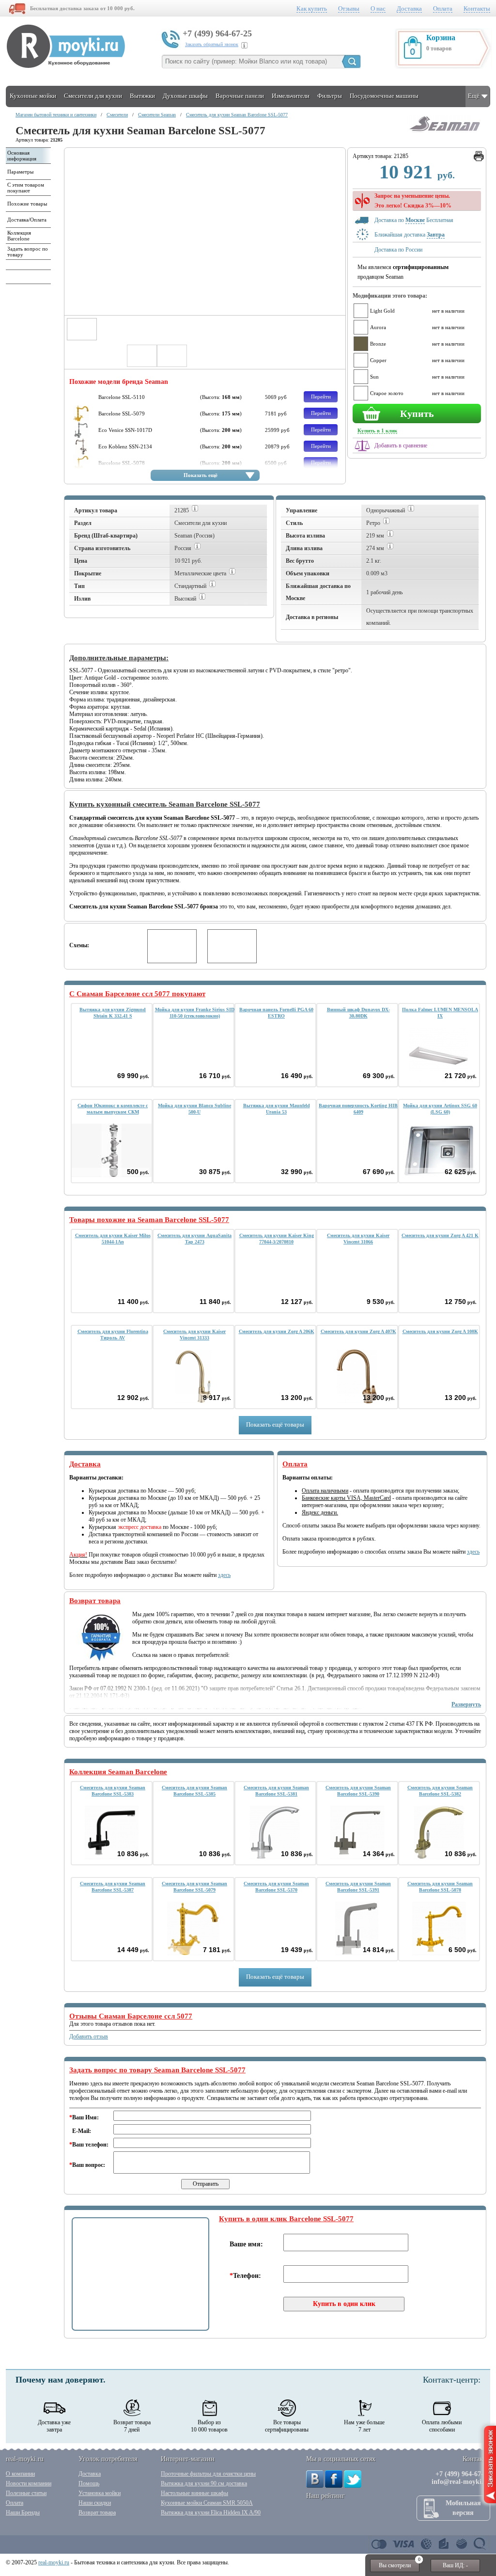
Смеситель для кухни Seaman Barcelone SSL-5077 (237, 115)
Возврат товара (97, 2512)
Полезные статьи (26, 2493)
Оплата (443, 8)
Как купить (312, 8)
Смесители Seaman (157, 115)
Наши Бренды (23, 2512)
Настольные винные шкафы (194, 2493)
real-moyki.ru (54, 2562)
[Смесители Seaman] (444, 133)
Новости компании (29, 2483)
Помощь (89, 2483)
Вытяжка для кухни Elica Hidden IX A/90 (211, 2512)
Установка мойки (100, 2493)
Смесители (117, 115)
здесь (224, 1575)
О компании (20, 2474)
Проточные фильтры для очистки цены (208, 2474)
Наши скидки (95, 2503)
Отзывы (349, 8)
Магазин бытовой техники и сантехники (56, 115)
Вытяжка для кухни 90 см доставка (204, 2483)
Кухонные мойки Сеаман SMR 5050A (207, 2503)
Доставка (409, 8)
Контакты (477, 8)
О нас (378, 8)
